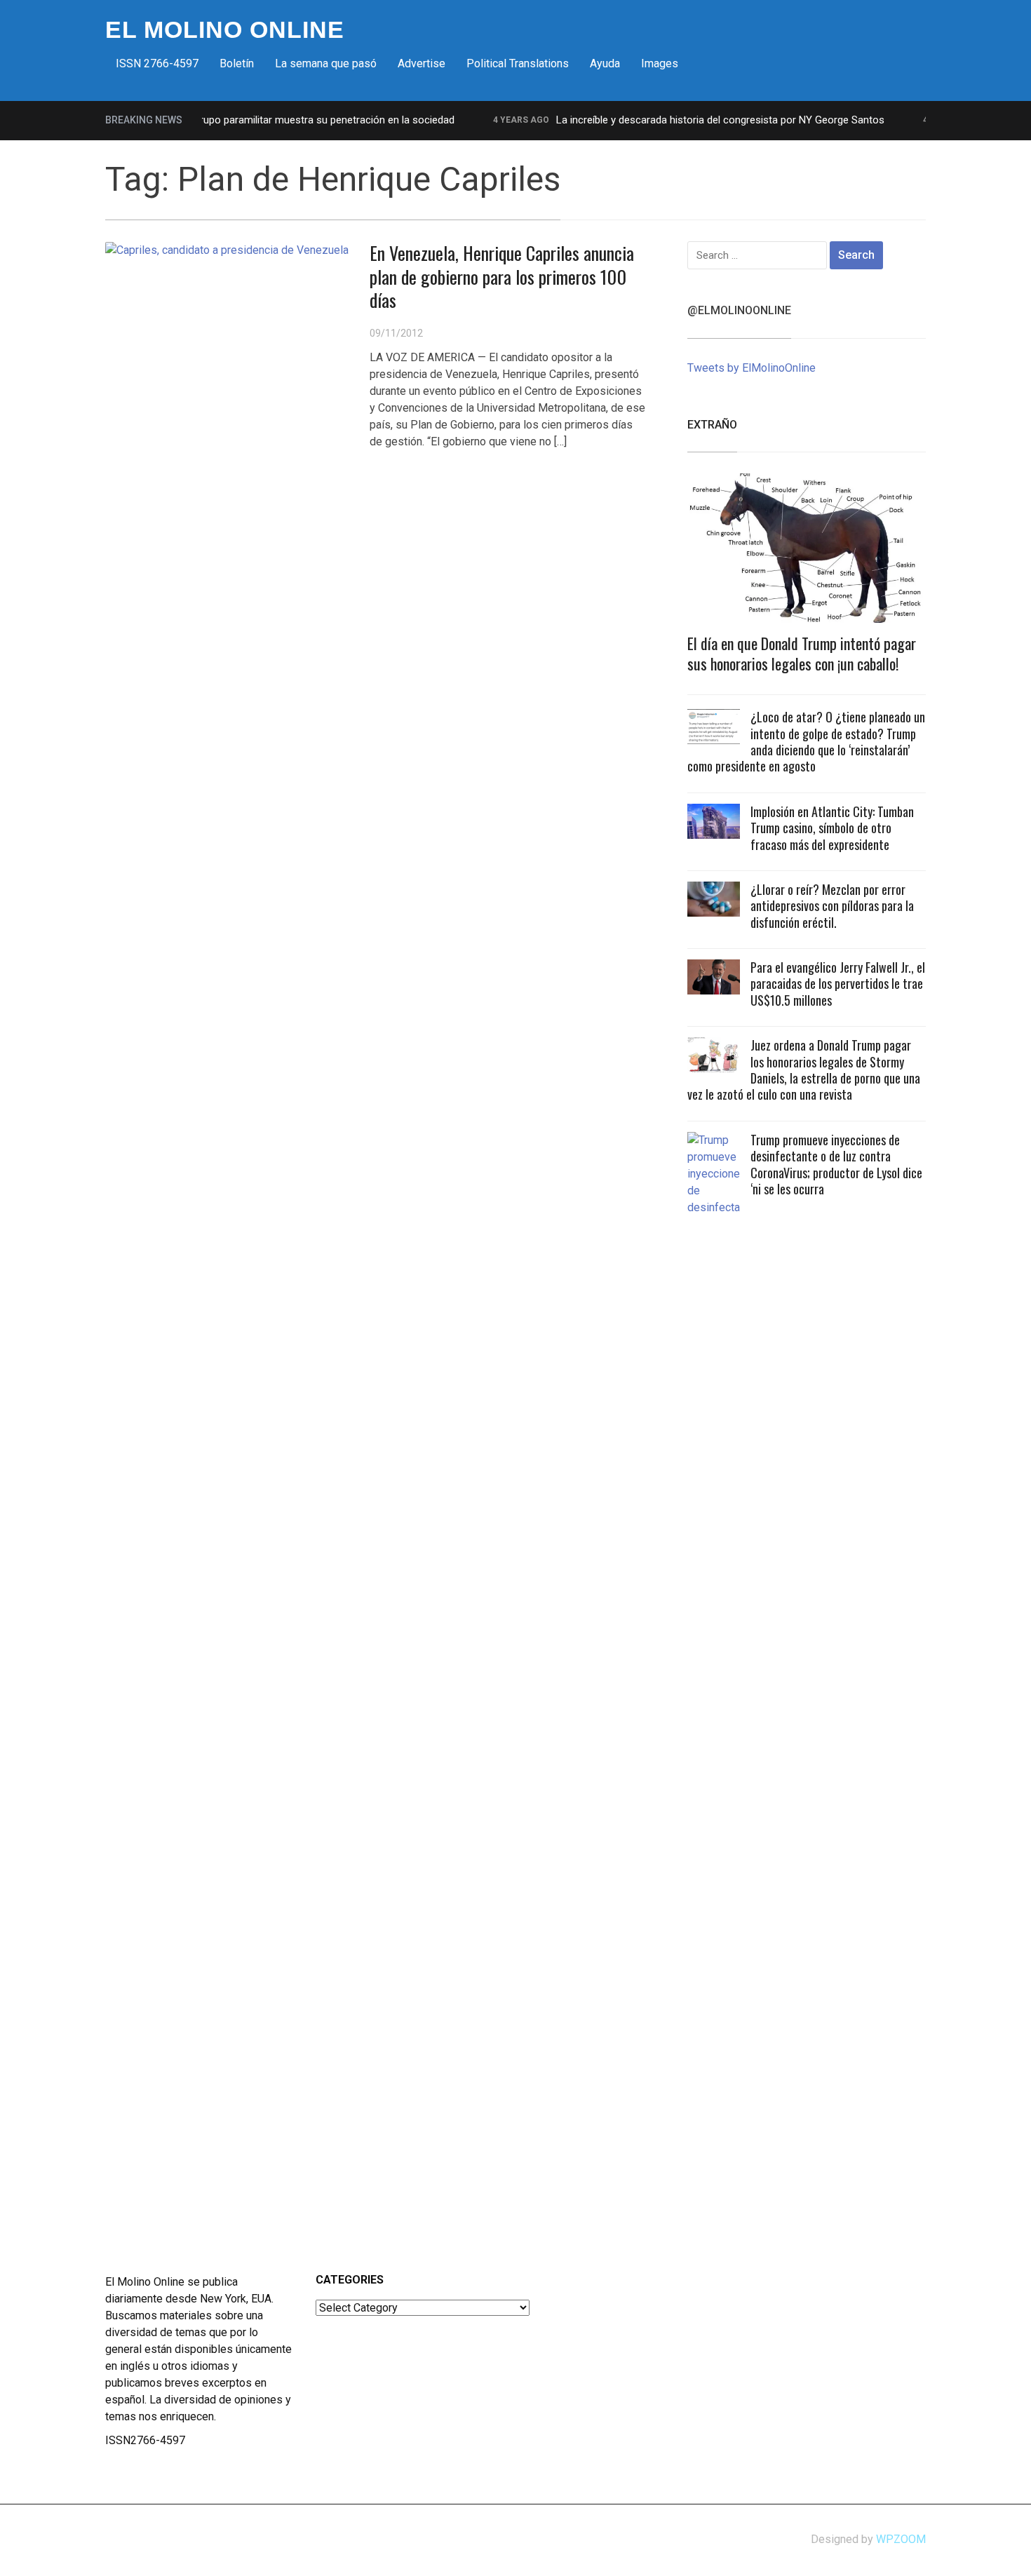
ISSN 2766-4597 (157, 63)
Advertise (422, 63)
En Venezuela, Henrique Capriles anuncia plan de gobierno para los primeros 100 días (502, 277)
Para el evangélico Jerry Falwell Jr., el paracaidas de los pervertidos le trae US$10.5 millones (838, 984)
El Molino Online (225, 29)
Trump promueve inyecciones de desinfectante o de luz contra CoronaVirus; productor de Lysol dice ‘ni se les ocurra (836, 1164)
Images (660, 63)
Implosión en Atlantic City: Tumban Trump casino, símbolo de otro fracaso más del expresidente (832, 828)
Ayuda (605, 63)
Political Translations (518, 63)
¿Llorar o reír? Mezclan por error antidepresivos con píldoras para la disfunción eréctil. (832, 906)
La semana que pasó (326, 63)
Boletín (237, 63)
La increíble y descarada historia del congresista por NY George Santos (691, 120)
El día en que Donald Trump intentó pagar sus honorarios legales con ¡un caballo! (802, 653)
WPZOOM (901, 2539)
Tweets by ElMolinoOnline (752, 368)
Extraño (712, 425)
